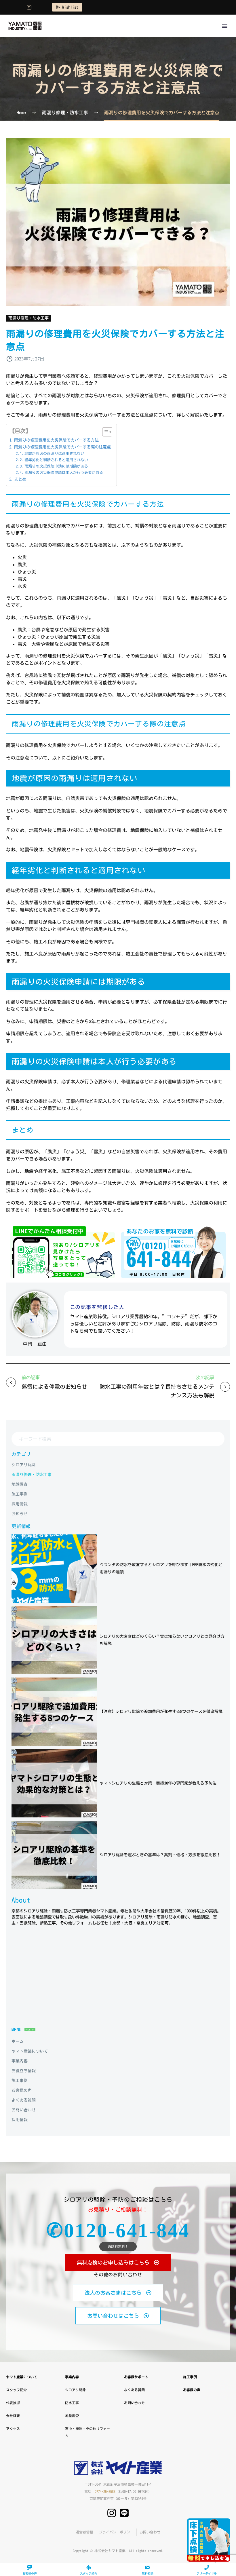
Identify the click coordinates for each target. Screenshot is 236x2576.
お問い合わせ (134, 2403)
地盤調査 (72, 2416)
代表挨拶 (13, 2403)
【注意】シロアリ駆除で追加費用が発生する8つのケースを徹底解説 (161, 1711)
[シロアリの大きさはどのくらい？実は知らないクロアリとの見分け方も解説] (54, 1640)
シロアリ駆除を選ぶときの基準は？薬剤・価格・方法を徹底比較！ (160, 1855)
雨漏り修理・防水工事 (28, 318)
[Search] (218, 1439)
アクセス (13, 2429)
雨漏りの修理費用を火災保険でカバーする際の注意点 (62, 447)
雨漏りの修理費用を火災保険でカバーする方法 (56, 440)
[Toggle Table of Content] (104, 432)
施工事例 (190, 2377)
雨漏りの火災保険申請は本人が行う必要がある (64, 473)
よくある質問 (134, 2390)
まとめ (20, 479)
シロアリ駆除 (75, 2390)
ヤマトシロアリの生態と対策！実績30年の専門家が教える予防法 (158, 1783)
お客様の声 (192, 2390)
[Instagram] (29, 7)
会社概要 (13, 2416)
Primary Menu (225, 26)
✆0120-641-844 (118, 2231)
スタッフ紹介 (16, 2390)
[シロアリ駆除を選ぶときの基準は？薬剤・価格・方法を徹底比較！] (54, 1855)
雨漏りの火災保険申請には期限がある (56, 466)
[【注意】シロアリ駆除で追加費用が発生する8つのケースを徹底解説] (54, 1712)
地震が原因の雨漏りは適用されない (54, 454)
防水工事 (72, 2403)
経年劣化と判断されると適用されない (56, 460)
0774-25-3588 (105, 2491)
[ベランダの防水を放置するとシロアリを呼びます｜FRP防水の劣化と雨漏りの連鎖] (54, 1569)
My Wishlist (67, 7)
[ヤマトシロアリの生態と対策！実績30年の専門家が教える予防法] (54, 1783)
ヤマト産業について (22, 2377)
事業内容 (72, 2377)
